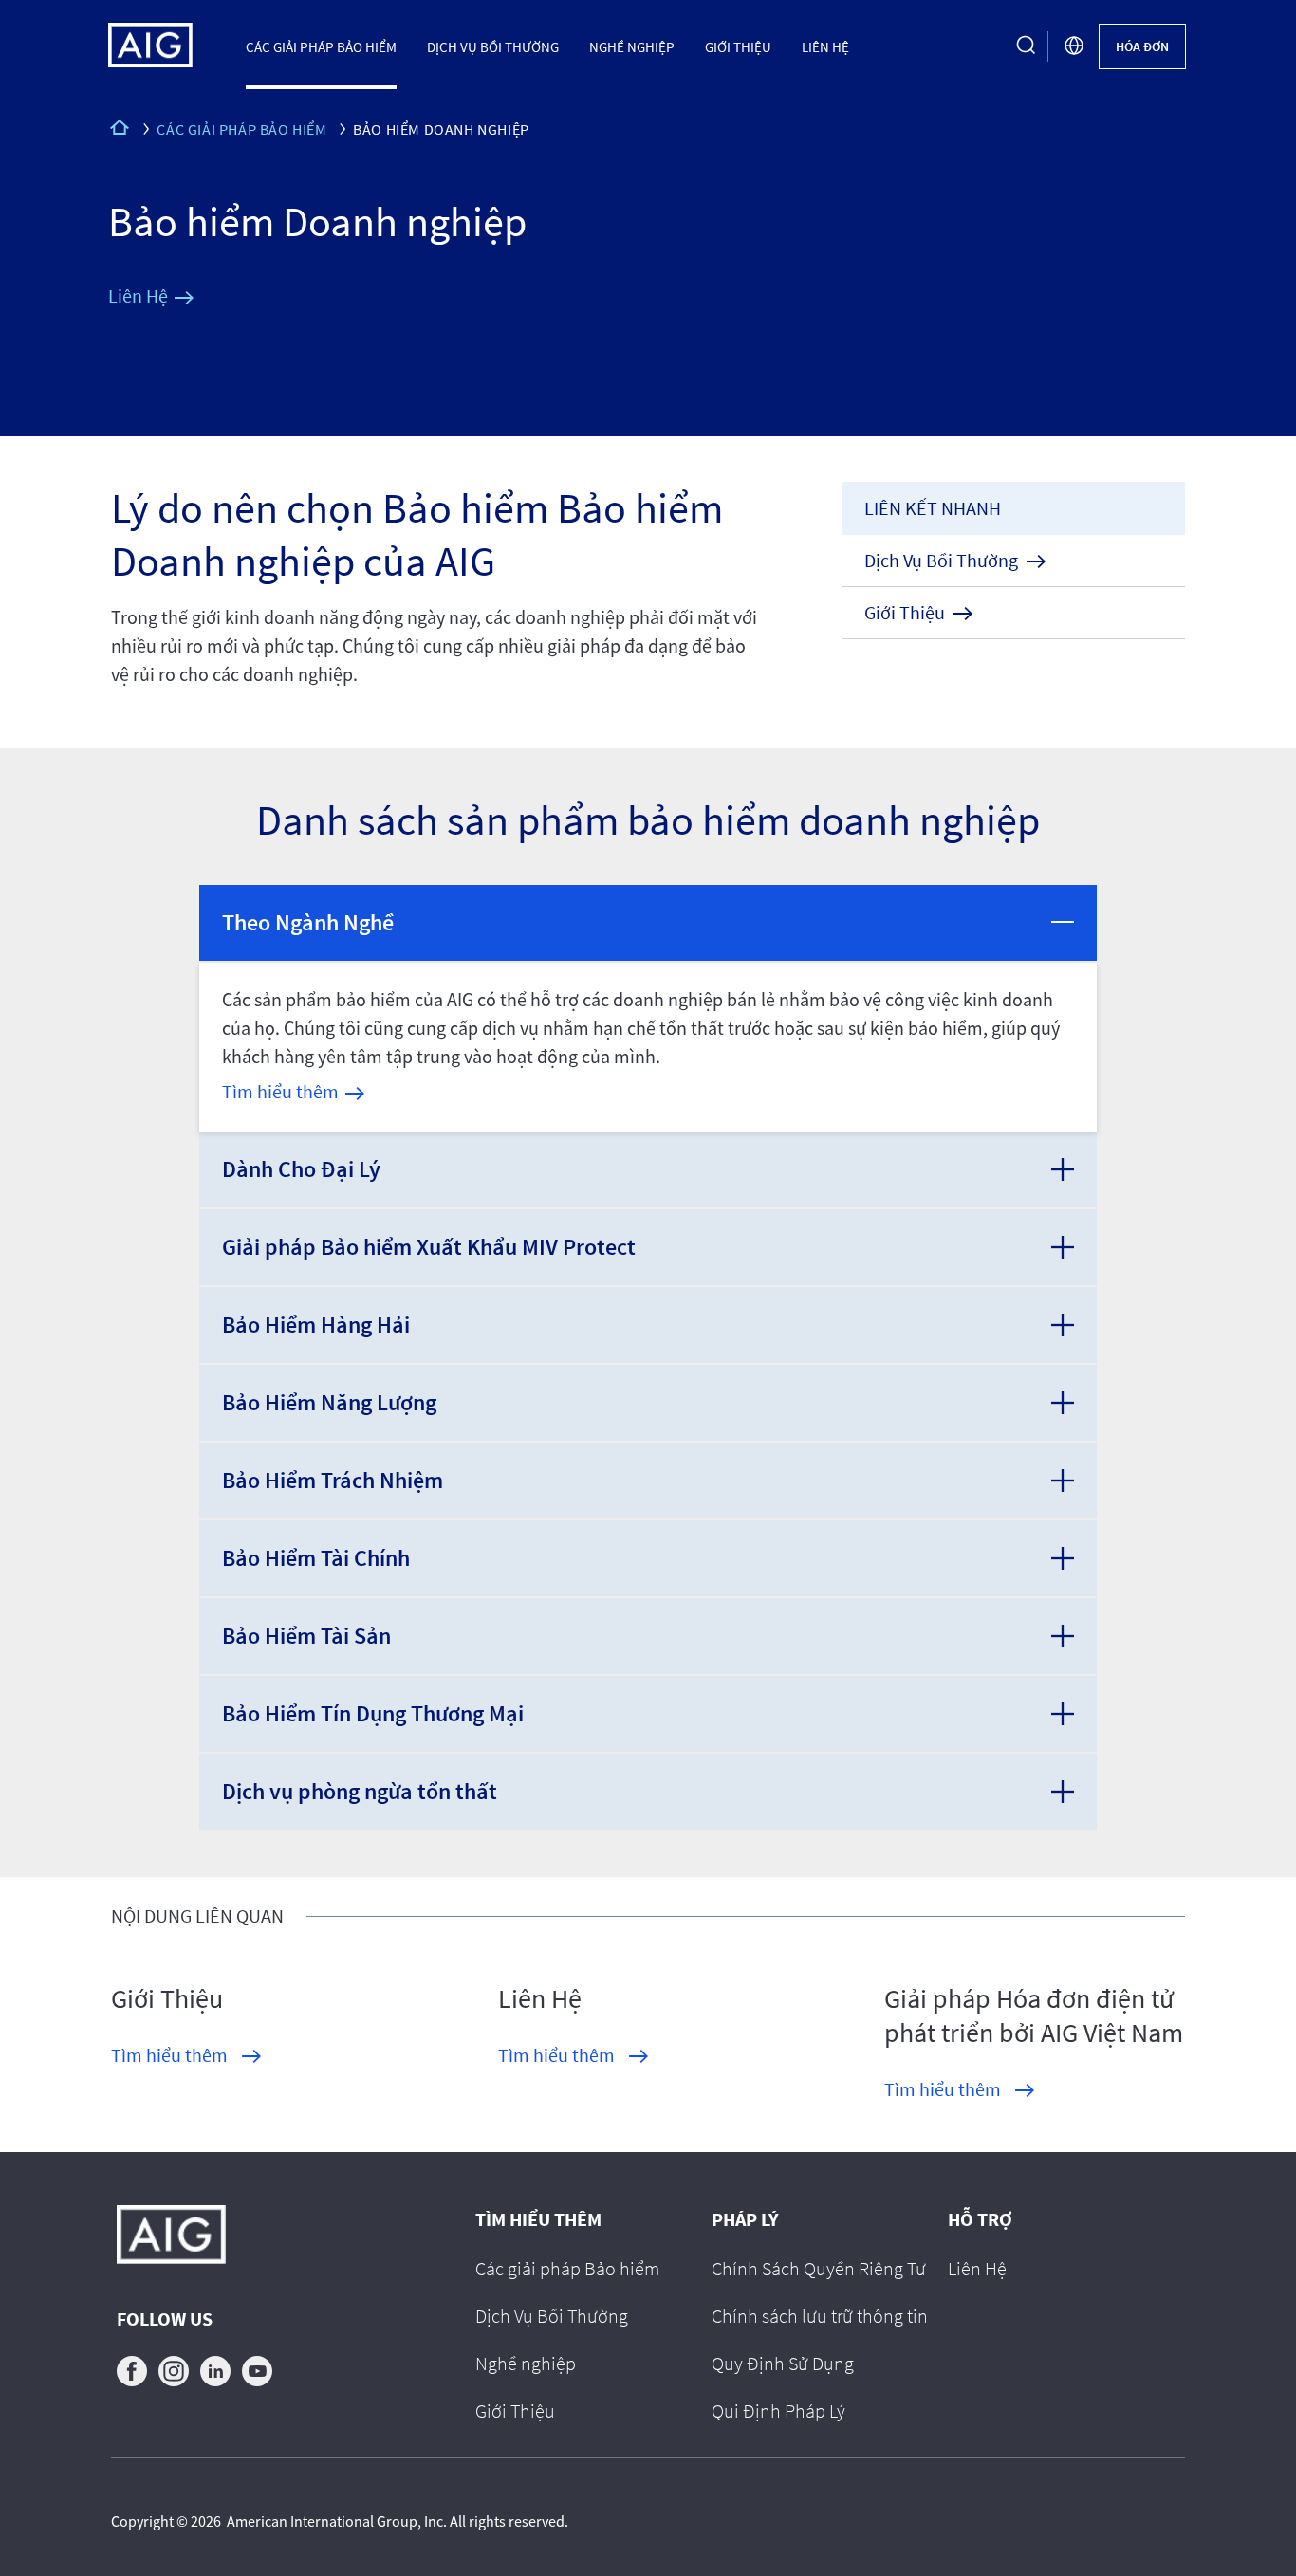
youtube (257, 2371)
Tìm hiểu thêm (280, 1091)
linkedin (215, 2371)
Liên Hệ (825, 46)
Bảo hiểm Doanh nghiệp (317, 221)
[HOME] (120, 130)
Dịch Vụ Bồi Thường (493, 46)
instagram (174, 2371)
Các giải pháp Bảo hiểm (321, 46)
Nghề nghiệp (632, 46)
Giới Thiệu (738, 46)
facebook (132, 2371)
